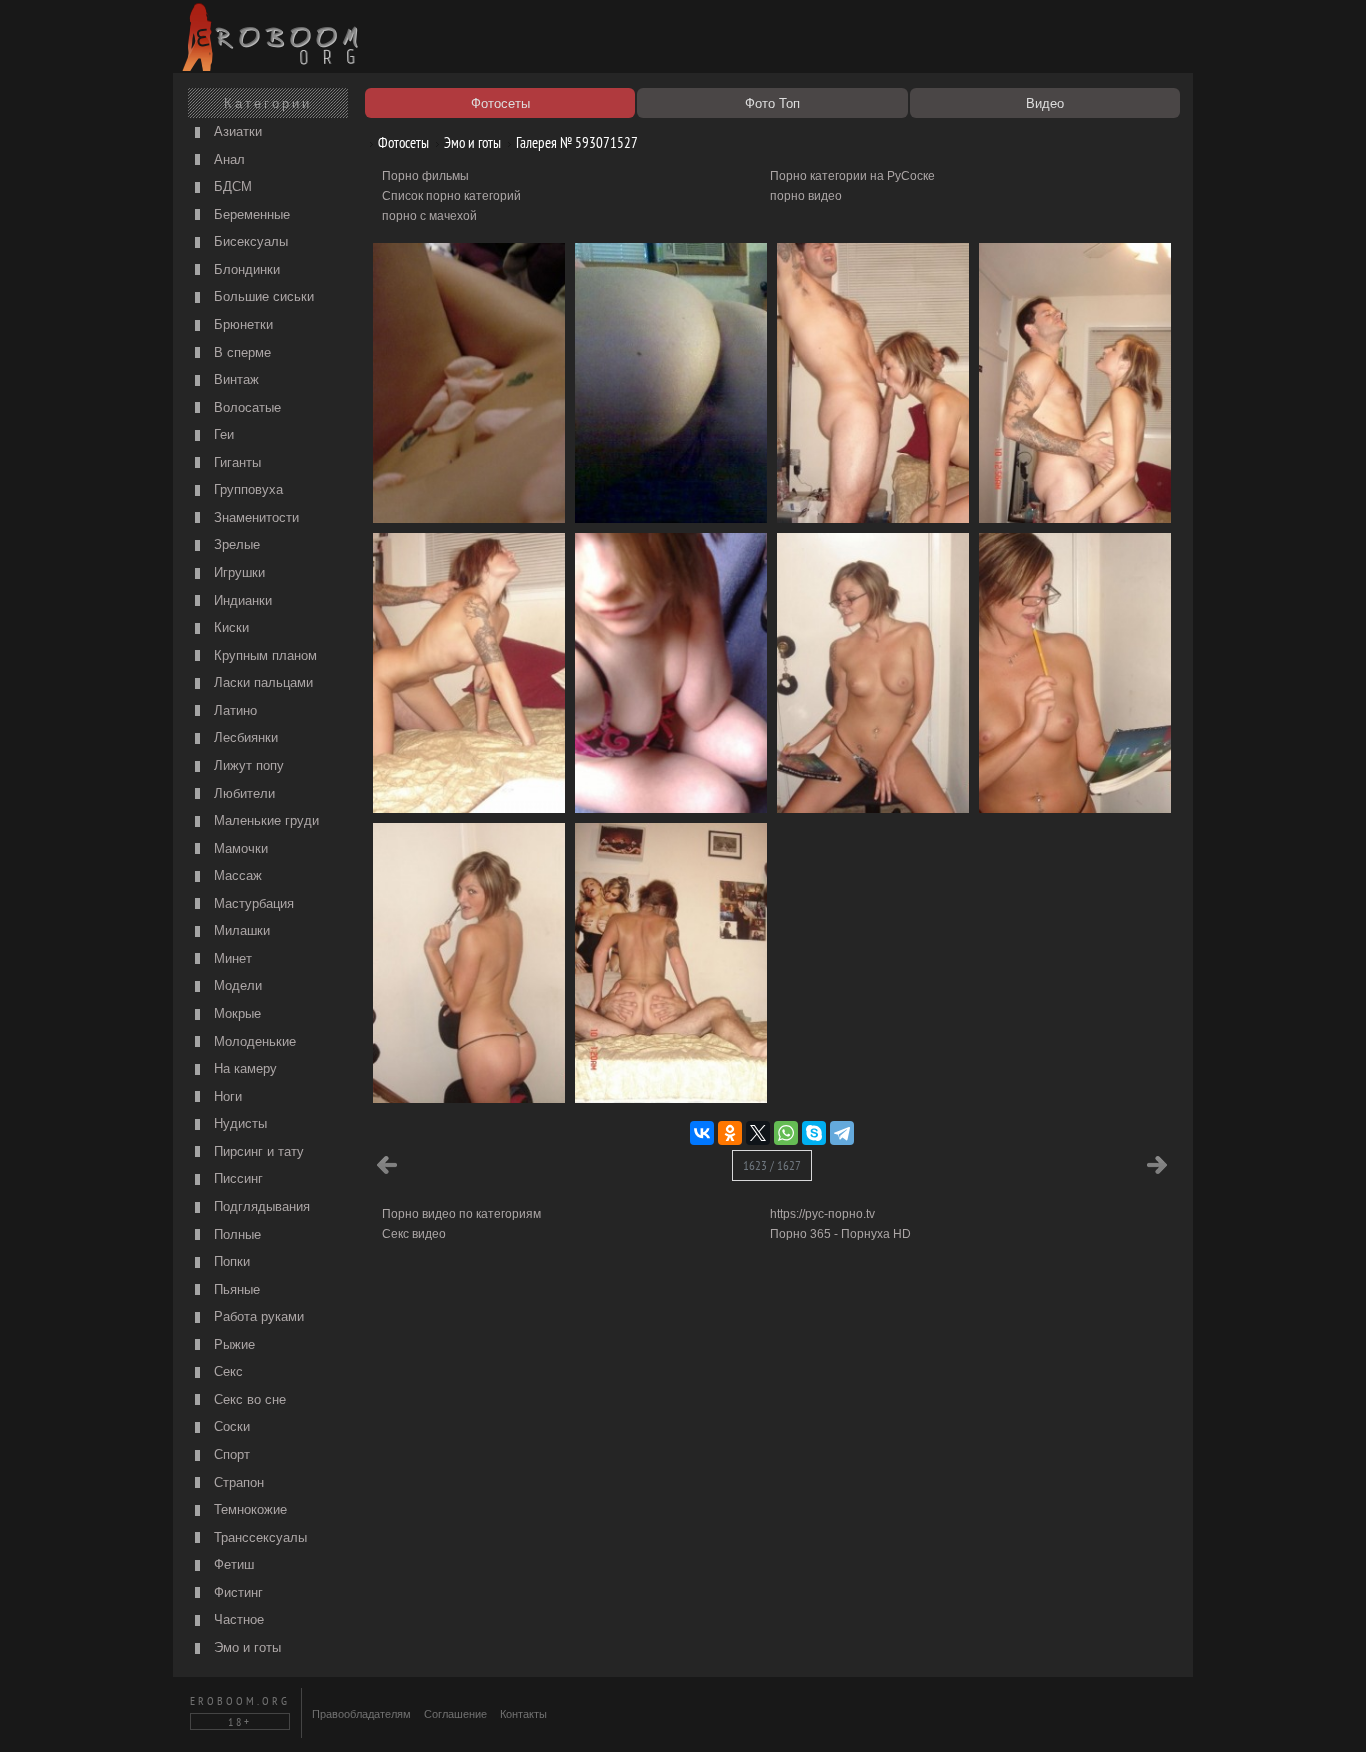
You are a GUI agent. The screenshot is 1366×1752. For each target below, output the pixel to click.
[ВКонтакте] (702, 1133)
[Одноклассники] (730, 1133)
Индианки (241, 600)
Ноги (226, 1096)
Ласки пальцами (261, 682)
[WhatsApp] (786, 1133)
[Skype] (814, 1133)
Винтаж (234, 379)
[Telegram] (842, 1133)
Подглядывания (260, 1206)
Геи (222, 434)
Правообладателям (361, 1714)
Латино (233, 710)
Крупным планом (263, 655)
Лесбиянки (244, 737)
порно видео (806, 196)
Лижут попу (247, 765)
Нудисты (238, 1123)
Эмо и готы (245, 1647)
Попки (230, 1261)
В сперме (240, 352)
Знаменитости (254, 517)
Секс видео (414, 1234)
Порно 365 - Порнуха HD (840, 1234)
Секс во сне (248, 1399)
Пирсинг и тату (257, 1151)
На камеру (243, 1068)
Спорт (230, 1454)
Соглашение (455, 1714)
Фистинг (236, 1592)
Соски (230, 1426)
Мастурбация (252, 903)
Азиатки (236, 131)
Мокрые (235, 1013)
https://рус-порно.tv (822, 1214)
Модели (236, 985)
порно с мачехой (429, 216)
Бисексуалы (249, 241)
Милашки (240, 930)
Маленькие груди (264, 820)
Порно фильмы (425, 176)
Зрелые (235, 544)
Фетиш (232, 1564)
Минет (231, 958)
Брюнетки (241, 324)
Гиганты (235, 462)
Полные (235, 1234)
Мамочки (239, 848)
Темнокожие (248, 1509)
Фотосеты (402, 142)
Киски (229, 627)
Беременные (250, 214)
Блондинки (245, 269)
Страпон (237, 1482)
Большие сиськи (262, 296)
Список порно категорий (451, 196)
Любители (242, 793)
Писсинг (236, 1178)
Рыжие (232, 1344)
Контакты (523, 1714)
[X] (758, 1133)
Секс (226, 1371)
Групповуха (246, 489)
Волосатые (245, 407)
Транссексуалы (258, 1537)
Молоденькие (253, 1041)
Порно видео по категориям (461, 1214)
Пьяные (235, 1289)
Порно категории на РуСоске (852, 176)
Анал (227, 159)
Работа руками (257, 1316)
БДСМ (231, 186)
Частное (237, 1619)
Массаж (236, 875)
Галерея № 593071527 (575, 142)
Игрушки (237, 572)
